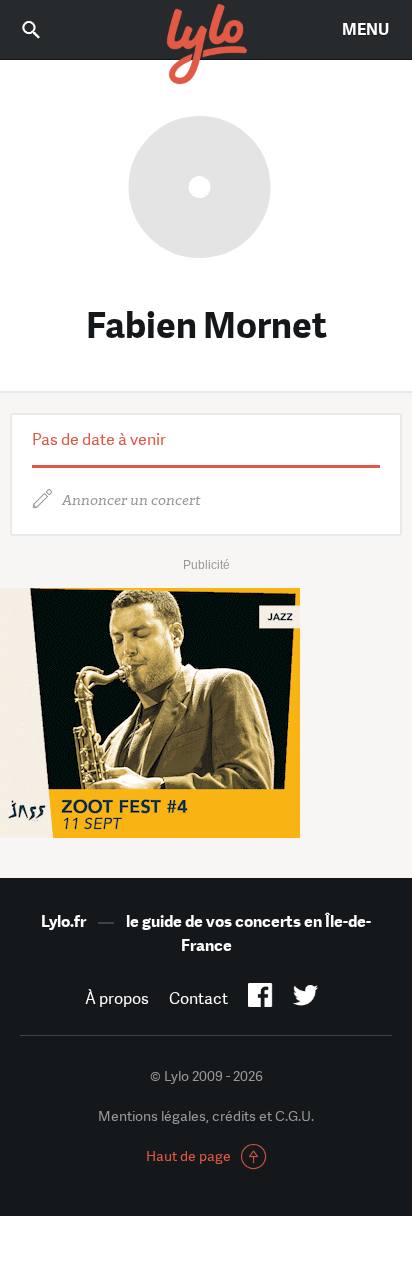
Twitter (305, 999)
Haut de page (188, 1156)
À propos (117, 998)
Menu (365, 29)
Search (45, 29)
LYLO (206, 45)
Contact (198, 998)
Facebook (260, 999)
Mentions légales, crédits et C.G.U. (206, 1116)
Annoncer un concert (131, 500)
